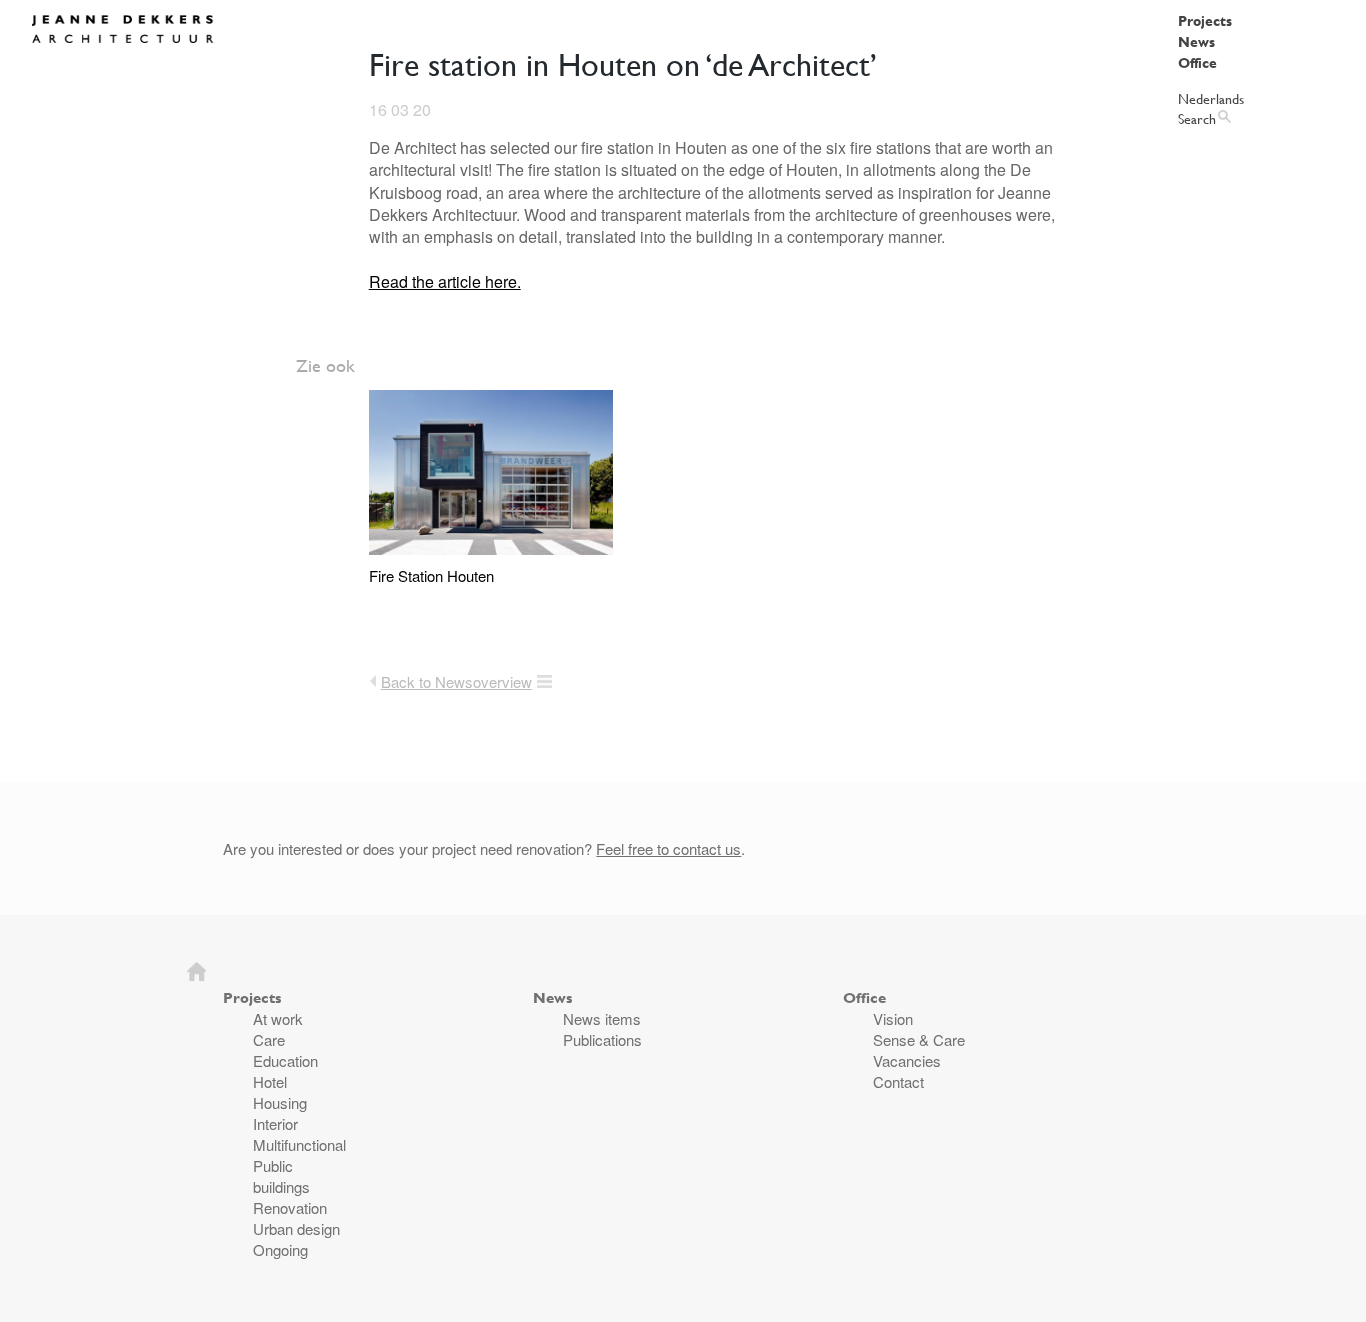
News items (602, 1018)
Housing (280, 1102)
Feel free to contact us (668, 848)
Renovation (290, 1207)
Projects (1205, 20)
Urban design (296, 1228)
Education (285, 1060)
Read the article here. (445, 281)
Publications (602, 1039)
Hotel (270, 1081)
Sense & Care (919, 1039)
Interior (275, 1123)
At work (278, 1018)
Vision (893, 1018)
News (1196, 41)
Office (1197, 62)
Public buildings (281, 1176)
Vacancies (907, 1060)
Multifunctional (299, 1144)
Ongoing (280, 1249)
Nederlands (1211, 98)
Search (1197, 118)
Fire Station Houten (431, 575)
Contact (898, 1081)
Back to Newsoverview (456, 681)
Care (269, 1039)
